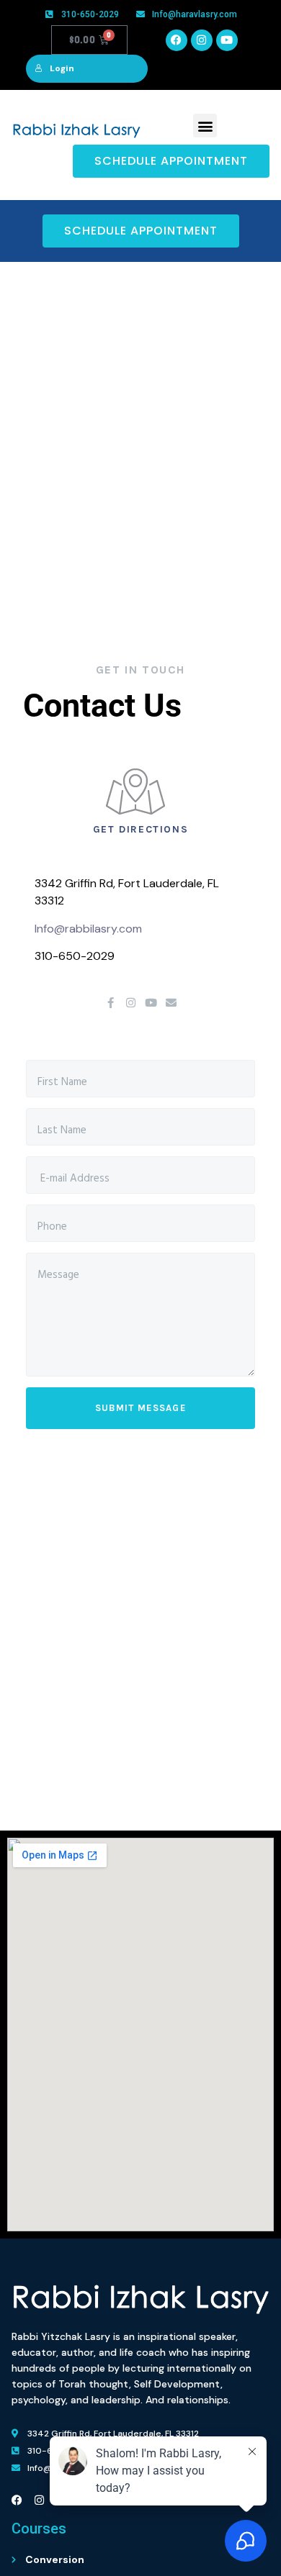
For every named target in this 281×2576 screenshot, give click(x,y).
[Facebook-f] (111, 1003)
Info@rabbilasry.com (88, 929)
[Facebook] (177, 40)
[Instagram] (202, 40)
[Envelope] (171, 1003)
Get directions (140, 829)
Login (62, 68)
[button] (205, 126)
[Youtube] (227, 40)
